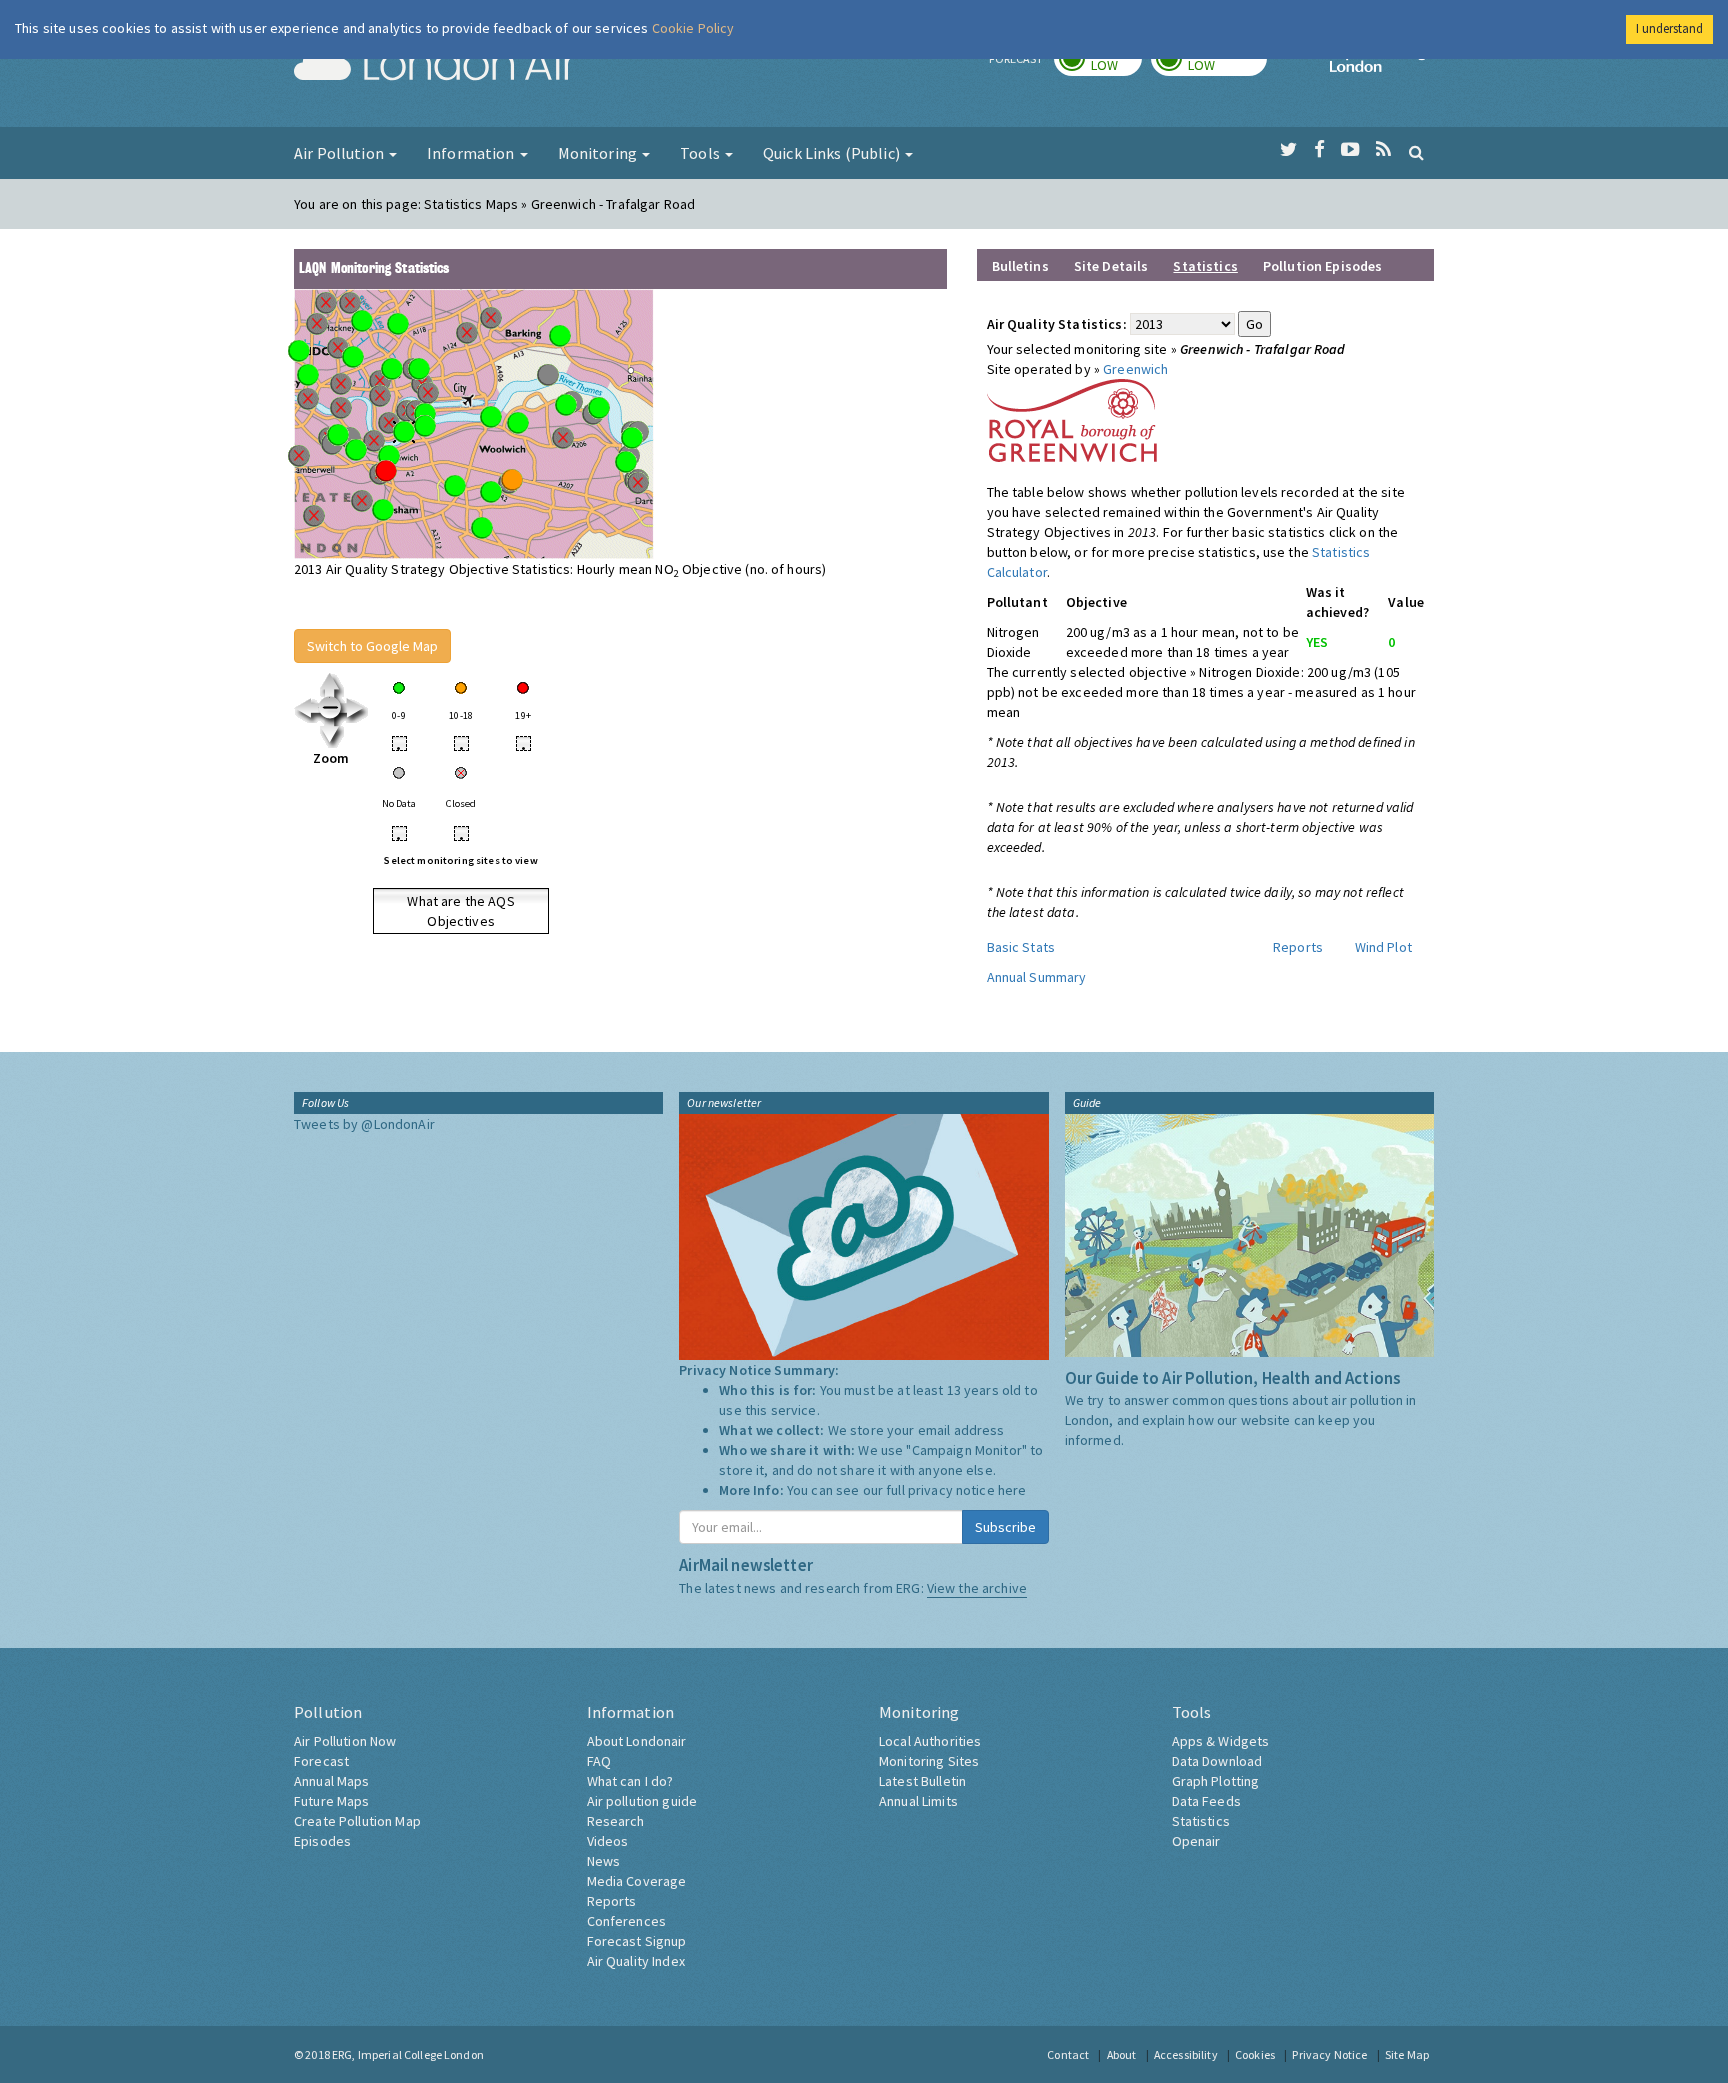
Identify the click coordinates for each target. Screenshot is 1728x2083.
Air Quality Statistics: (1057, 324)
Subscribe (1005, 1527)
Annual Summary (1037, 977)
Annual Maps (332, 1781)
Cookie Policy (693, 28)
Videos (608, 1841)
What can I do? (630, 1781)
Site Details (1111, 266)
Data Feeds (1206, 1801)
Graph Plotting (1216, 1781)
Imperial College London (1382, 66)
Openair (1196, 1841)
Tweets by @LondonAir (364, 1124)
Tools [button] (701, 153)
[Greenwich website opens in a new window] (1072, 419)
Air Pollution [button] (340, 153)
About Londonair (637, 1741)
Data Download (1217, 1761)
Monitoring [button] (599, 153)
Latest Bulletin (922, 1781)
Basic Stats (1021, 947)
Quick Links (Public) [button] (833, 153)
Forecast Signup (637, 1941)
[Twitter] (1288, 150)
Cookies (1255, 2054)
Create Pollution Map (357, 1821)
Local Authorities (930, 1741)
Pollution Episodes (1323, 266)
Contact (1068, 2054)
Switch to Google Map (372, 646)
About (1122, 2054)
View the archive (977, 1588)
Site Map (1407, 2054)
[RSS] (1383, 150)
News (604, 1861)
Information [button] (472, 153)
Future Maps (332, 1801)
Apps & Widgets (1221, 1741)
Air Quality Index (636, 1961)
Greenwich (1135, 369)
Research (616, 1821)
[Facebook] (1319, 150)
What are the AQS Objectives (460, 911)
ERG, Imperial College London (408, 2054)
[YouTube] (1350, 150)
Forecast (321, 1761)
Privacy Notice (1329, 2054)
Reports (1298, 947)
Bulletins (1020, 266)
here (1012, 1490)
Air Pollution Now (345, 1741)
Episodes (322, 1841)
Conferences (627, 1921)
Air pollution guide (642, 1801)
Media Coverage (637, 1881)
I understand (1669, 28)
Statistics (1201, 1821)
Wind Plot (1383, 947)
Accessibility (1186, 2054)
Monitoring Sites (929, 1761)
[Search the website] (1416, 152)
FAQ (599, 1761)
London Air (435, 66)
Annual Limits (918, 1801)
